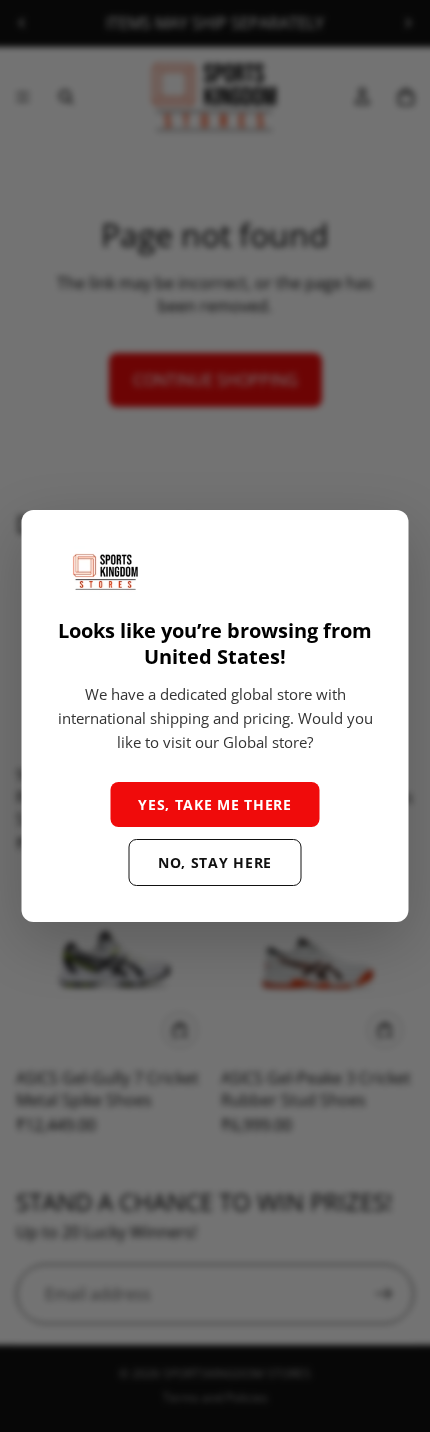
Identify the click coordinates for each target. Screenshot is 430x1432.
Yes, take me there (215, 804)
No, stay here (215, 862)
